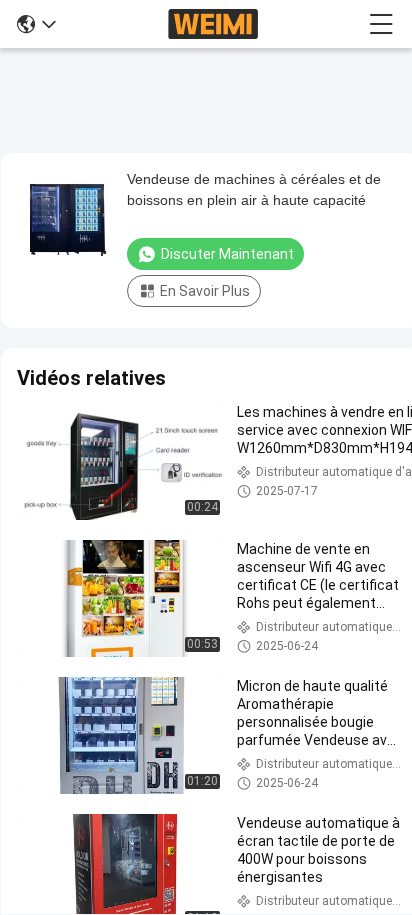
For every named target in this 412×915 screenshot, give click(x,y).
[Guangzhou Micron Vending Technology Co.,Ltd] (213, 24)
